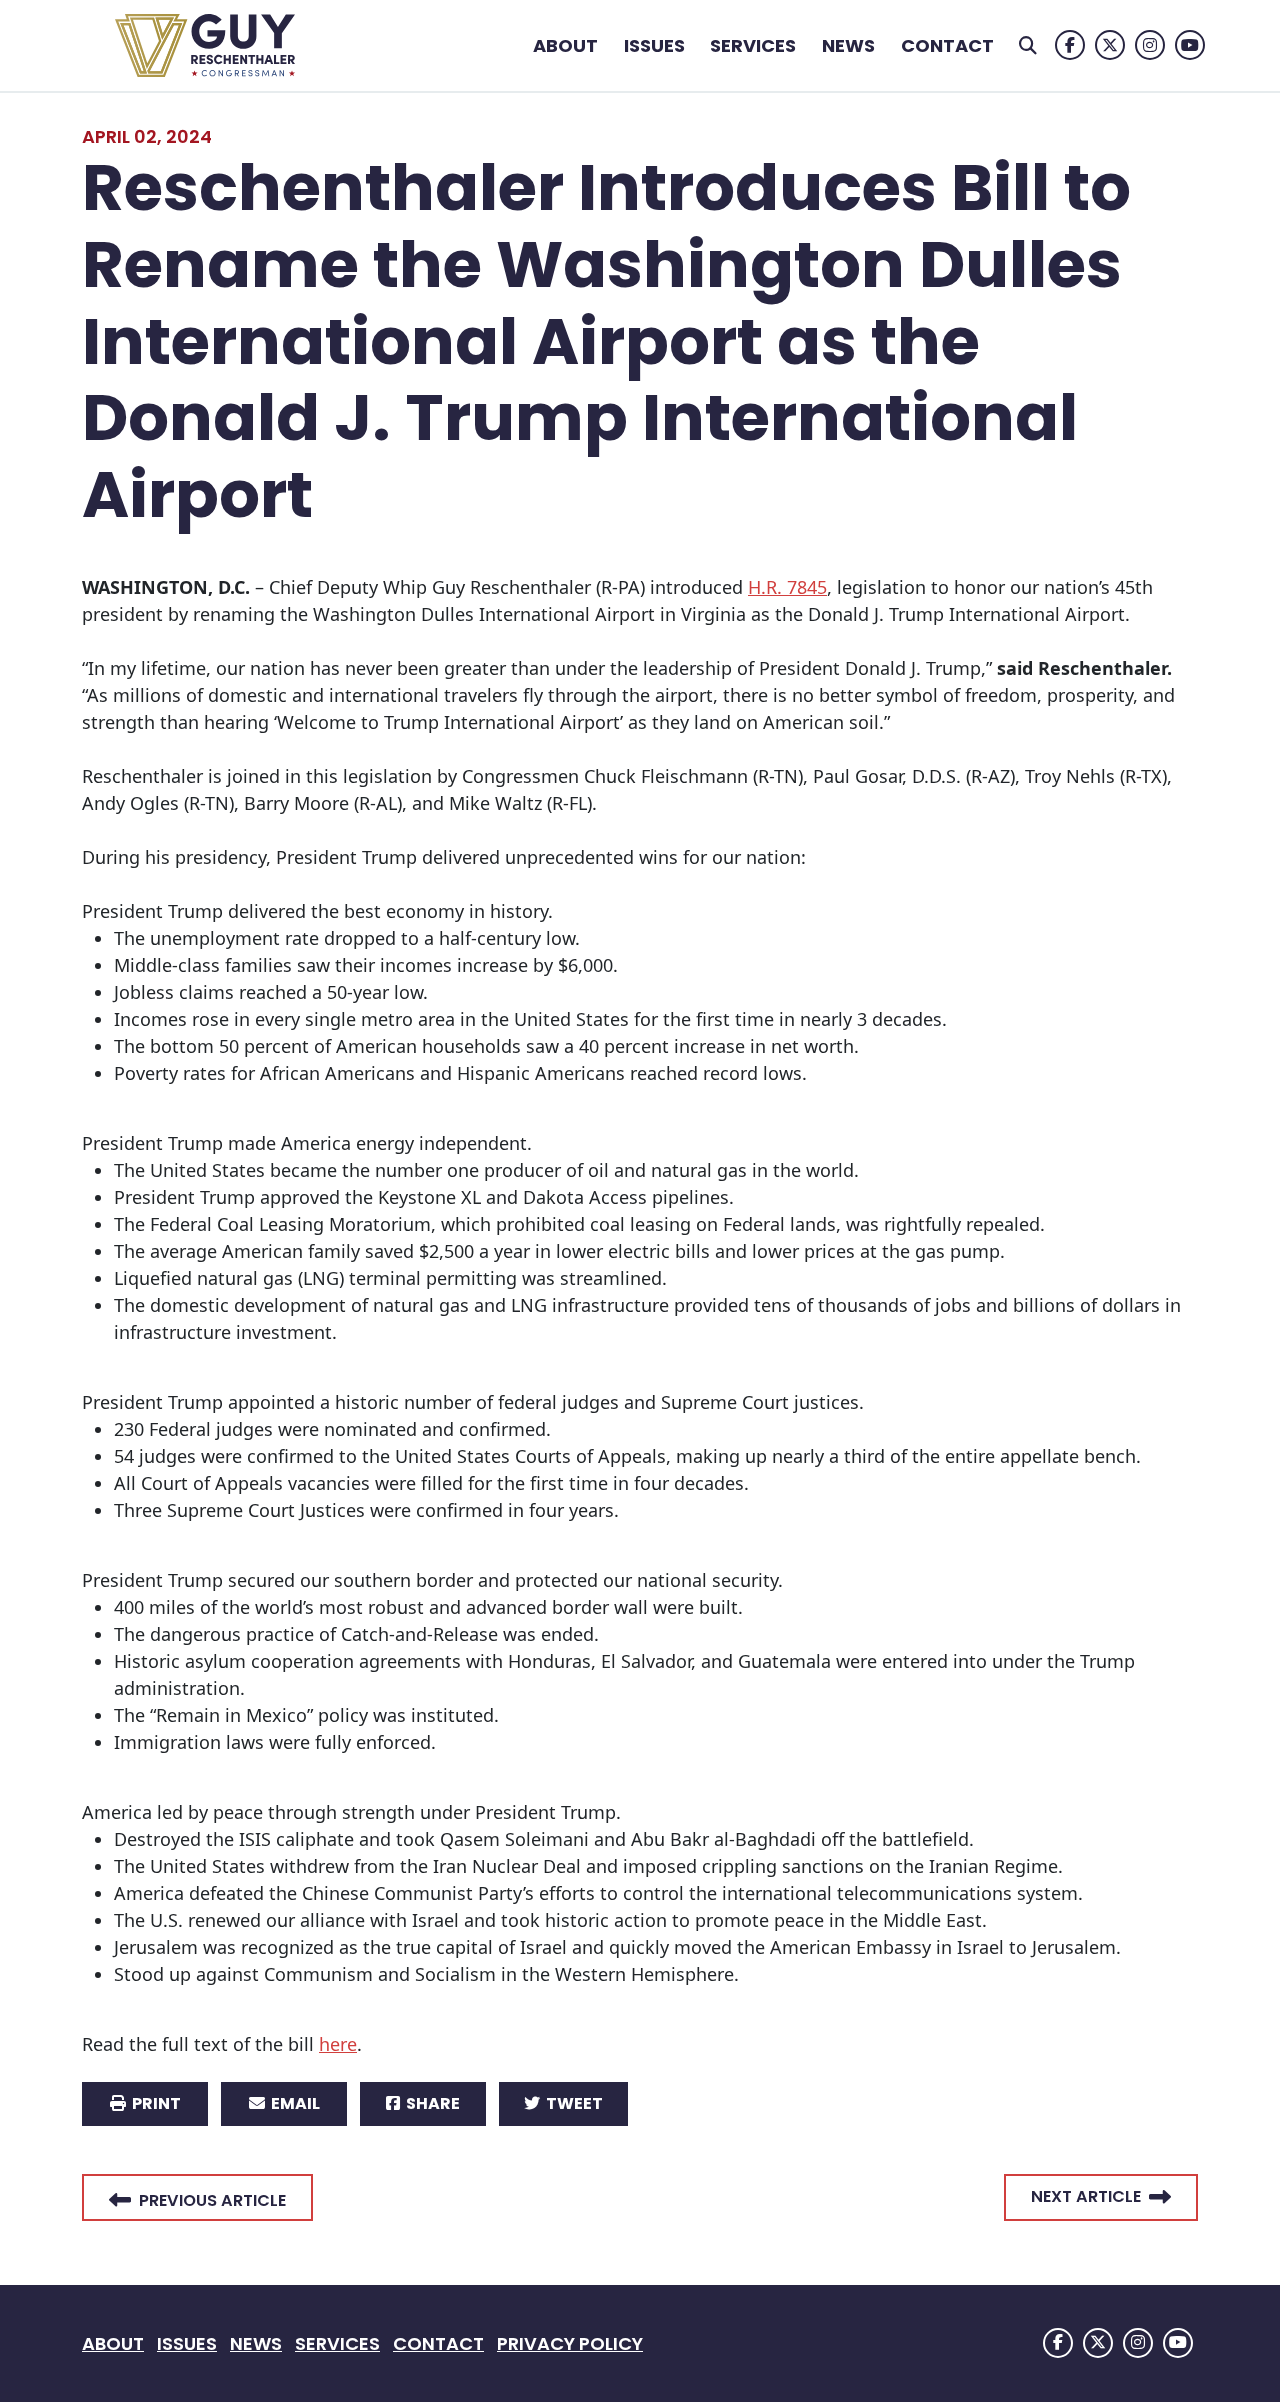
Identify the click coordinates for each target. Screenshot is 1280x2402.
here (338, 2044)
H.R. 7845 (787, 587)
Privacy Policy (570, 2343)
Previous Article (212, 2200)
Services (753, 45)
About (565, 45)
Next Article (1086, 2196)
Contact (947, 45)
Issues (654, 45)
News (848, 45)
